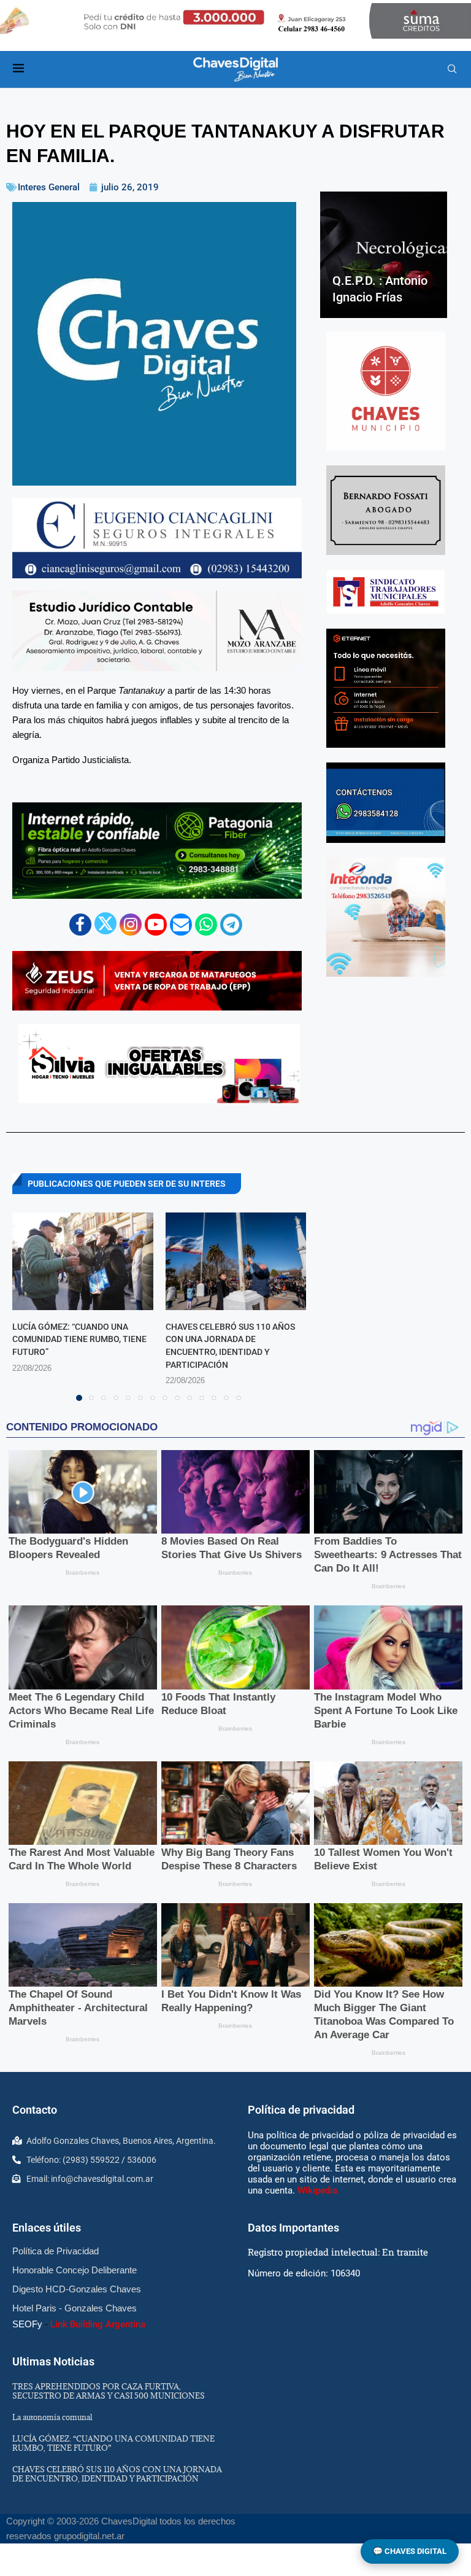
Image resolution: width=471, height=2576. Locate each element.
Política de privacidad (301, 2110)
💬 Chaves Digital (410, 2551)
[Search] (452, 69)
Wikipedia (317, 2190)
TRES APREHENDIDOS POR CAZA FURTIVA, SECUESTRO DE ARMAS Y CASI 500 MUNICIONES (109, 2391)
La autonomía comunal (52, 2417)
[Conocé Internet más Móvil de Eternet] (386, 688)
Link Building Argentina (98, 2324)
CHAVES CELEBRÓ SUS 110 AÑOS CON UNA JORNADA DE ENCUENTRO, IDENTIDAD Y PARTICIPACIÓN (117, 2474)
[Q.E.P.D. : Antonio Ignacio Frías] (384, 255)
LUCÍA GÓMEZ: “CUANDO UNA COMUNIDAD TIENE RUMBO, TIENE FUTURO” (79, 1339)
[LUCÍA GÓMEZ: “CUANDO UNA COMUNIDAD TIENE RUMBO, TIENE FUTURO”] (83, 1261)
